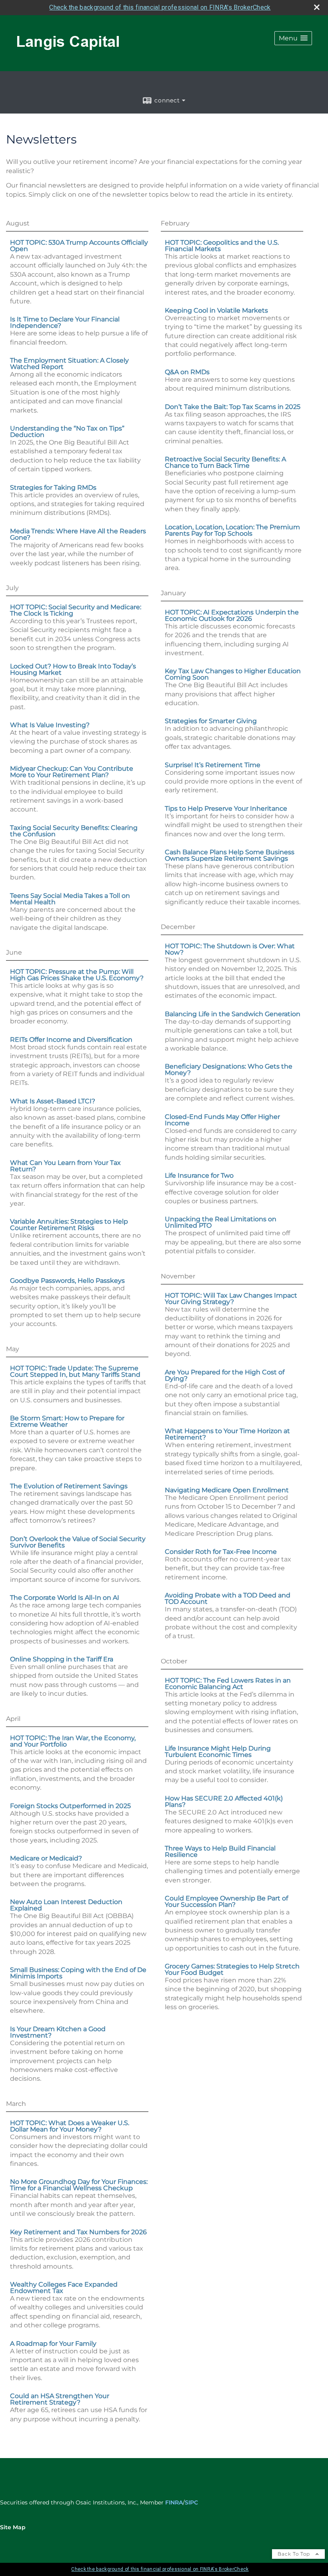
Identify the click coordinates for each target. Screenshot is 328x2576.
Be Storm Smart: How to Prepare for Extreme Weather (67, 1421)
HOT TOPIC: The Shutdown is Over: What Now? (230, 949)
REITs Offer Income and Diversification (71, 1040)
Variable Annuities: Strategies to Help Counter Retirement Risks (69, 1225)
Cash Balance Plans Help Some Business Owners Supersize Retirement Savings (230, 855)
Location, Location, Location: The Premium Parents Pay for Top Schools (232, 530)
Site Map (13, 2527)
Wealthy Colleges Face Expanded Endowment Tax (64, 2288)
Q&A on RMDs (187, 372)
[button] (293, 38)
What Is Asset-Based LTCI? (53, 1101)
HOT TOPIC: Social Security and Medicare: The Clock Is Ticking (76, 610)
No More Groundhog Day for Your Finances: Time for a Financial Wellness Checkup (79, 2185)
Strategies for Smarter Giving (211, 721)
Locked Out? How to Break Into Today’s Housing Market (73, 669)
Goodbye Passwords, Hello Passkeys (67, 1281)
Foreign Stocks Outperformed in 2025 (70, 1806)
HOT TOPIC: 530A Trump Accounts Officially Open (79, 246)
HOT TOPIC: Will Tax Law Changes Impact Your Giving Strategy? (231, 1299)
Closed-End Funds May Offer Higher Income (222, 1120)
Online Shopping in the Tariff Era (62, 1659)
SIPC (191, 2502)
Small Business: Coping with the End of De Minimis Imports (78, 1973)
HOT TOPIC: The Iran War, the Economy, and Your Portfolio (73, 1741)
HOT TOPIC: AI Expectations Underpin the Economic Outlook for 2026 (232, 615)
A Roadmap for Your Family (53, 2344)
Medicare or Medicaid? (46, 1858)
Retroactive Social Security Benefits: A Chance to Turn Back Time (225, 462)
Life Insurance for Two (199, 1175)
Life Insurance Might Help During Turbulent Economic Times (218, 1752)
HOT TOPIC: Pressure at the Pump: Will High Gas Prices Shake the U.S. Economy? (77, 975)
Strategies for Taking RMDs (53, 487)
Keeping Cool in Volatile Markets (216, 310)
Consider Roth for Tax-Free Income (221, 1552)
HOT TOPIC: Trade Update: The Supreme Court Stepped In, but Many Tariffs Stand (75, 1371)
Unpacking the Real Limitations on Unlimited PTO (221, 1222)
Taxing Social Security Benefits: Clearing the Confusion (74, 831)
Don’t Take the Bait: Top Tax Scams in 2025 (233, 407)
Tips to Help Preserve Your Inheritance (226, 808)
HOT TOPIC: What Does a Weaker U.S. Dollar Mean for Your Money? (70, 2126)
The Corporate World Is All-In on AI (65, 1598)
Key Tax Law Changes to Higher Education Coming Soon (233, 674)
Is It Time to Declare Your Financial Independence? (65, 322)
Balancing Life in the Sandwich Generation (233, 1014)
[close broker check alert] (317, 7)
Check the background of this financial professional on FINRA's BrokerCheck (160, 7)
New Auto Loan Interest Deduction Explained (66, 1905)
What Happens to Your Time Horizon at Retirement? (227, 1434)
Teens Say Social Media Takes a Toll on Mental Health (70, 899)
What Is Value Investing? (50, 725)
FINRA (174, 2502)
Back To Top (295, 2554)
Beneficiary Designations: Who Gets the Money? (229, 1070)
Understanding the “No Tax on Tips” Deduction (67, 432)
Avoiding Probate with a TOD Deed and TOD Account (228, 1598)
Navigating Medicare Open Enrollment (227, 1490)
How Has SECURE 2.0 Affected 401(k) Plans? (224, 1801)
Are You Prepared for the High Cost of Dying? (225, 1375)
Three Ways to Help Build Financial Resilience (220, 1851)
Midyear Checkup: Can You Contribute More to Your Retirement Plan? (72, 772)
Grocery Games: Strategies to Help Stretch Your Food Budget (232, 1969)
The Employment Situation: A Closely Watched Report (69, 364)
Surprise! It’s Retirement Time (213, 765)
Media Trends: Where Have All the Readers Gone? (78, 534)
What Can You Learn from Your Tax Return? (65, 1166)
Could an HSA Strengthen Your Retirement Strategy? (60, 2399)
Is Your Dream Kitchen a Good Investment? (58, 2032)
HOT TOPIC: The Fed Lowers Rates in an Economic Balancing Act (228, 1684)
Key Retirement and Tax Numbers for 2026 (78, 2232)
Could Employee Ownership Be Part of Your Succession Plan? (226, 1901)
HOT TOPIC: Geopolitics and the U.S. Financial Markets (222, 246)
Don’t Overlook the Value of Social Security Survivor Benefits (78, 1542)
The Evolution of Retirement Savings (69, 1486)
